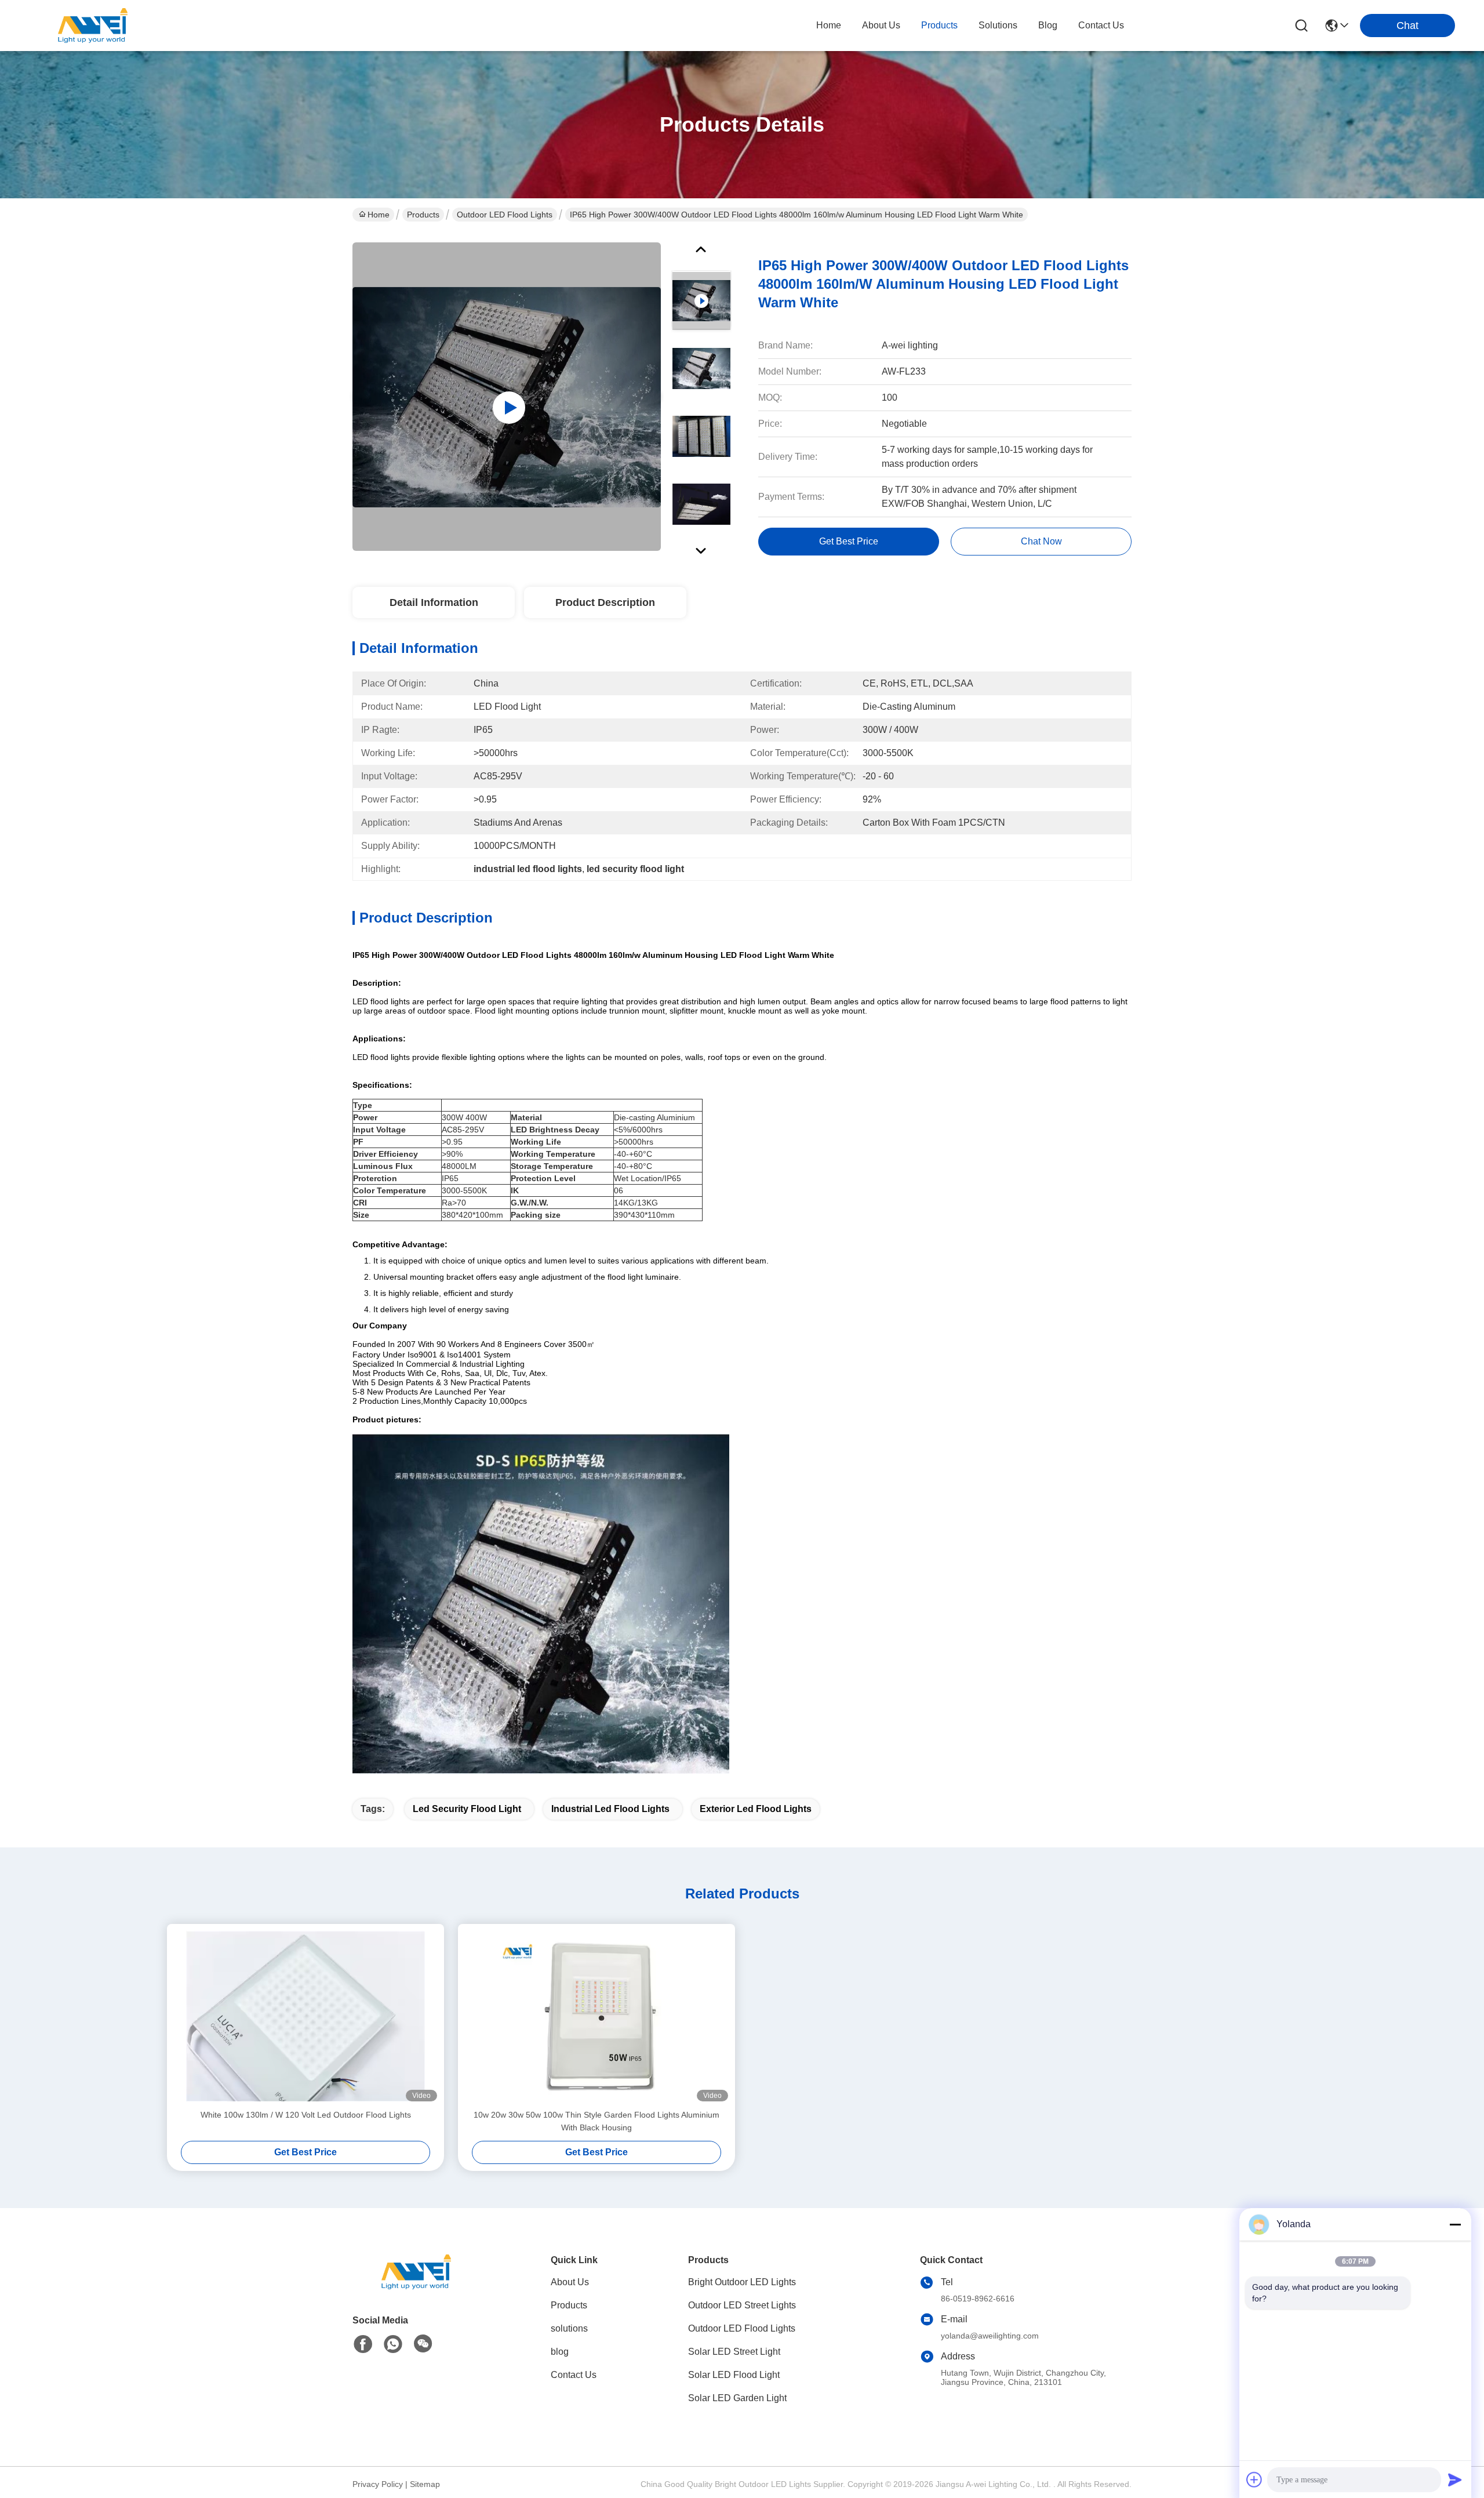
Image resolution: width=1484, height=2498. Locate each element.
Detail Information (434, 602)
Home (829, 25)
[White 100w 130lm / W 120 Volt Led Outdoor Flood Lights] (305, 2016)
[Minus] (1455, 2224)
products (939, 25)
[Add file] (1254, 2479)
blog (1048, 25)
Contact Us (574, 2375)
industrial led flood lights (610, 1809)
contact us (1101, 25)
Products (423, 215)
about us (881, 25)
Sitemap (425, 2484)
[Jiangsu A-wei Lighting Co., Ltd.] (93, 26)
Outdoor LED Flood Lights (505, 215)
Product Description (605, 602)
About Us (570, 2282)
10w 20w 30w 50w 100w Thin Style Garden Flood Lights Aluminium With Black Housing (596, 2121)
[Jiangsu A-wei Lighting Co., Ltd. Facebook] (363, 2344)
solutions (998, 25)
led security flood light (467, 1809)
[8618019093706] (393, 2344)
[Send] (1455, 2479)
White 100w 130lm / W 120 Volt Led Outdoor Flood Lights (306, 2115)
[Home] (416, 2286)
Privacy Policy (378, 2484)
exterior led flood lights (756, 1809)
